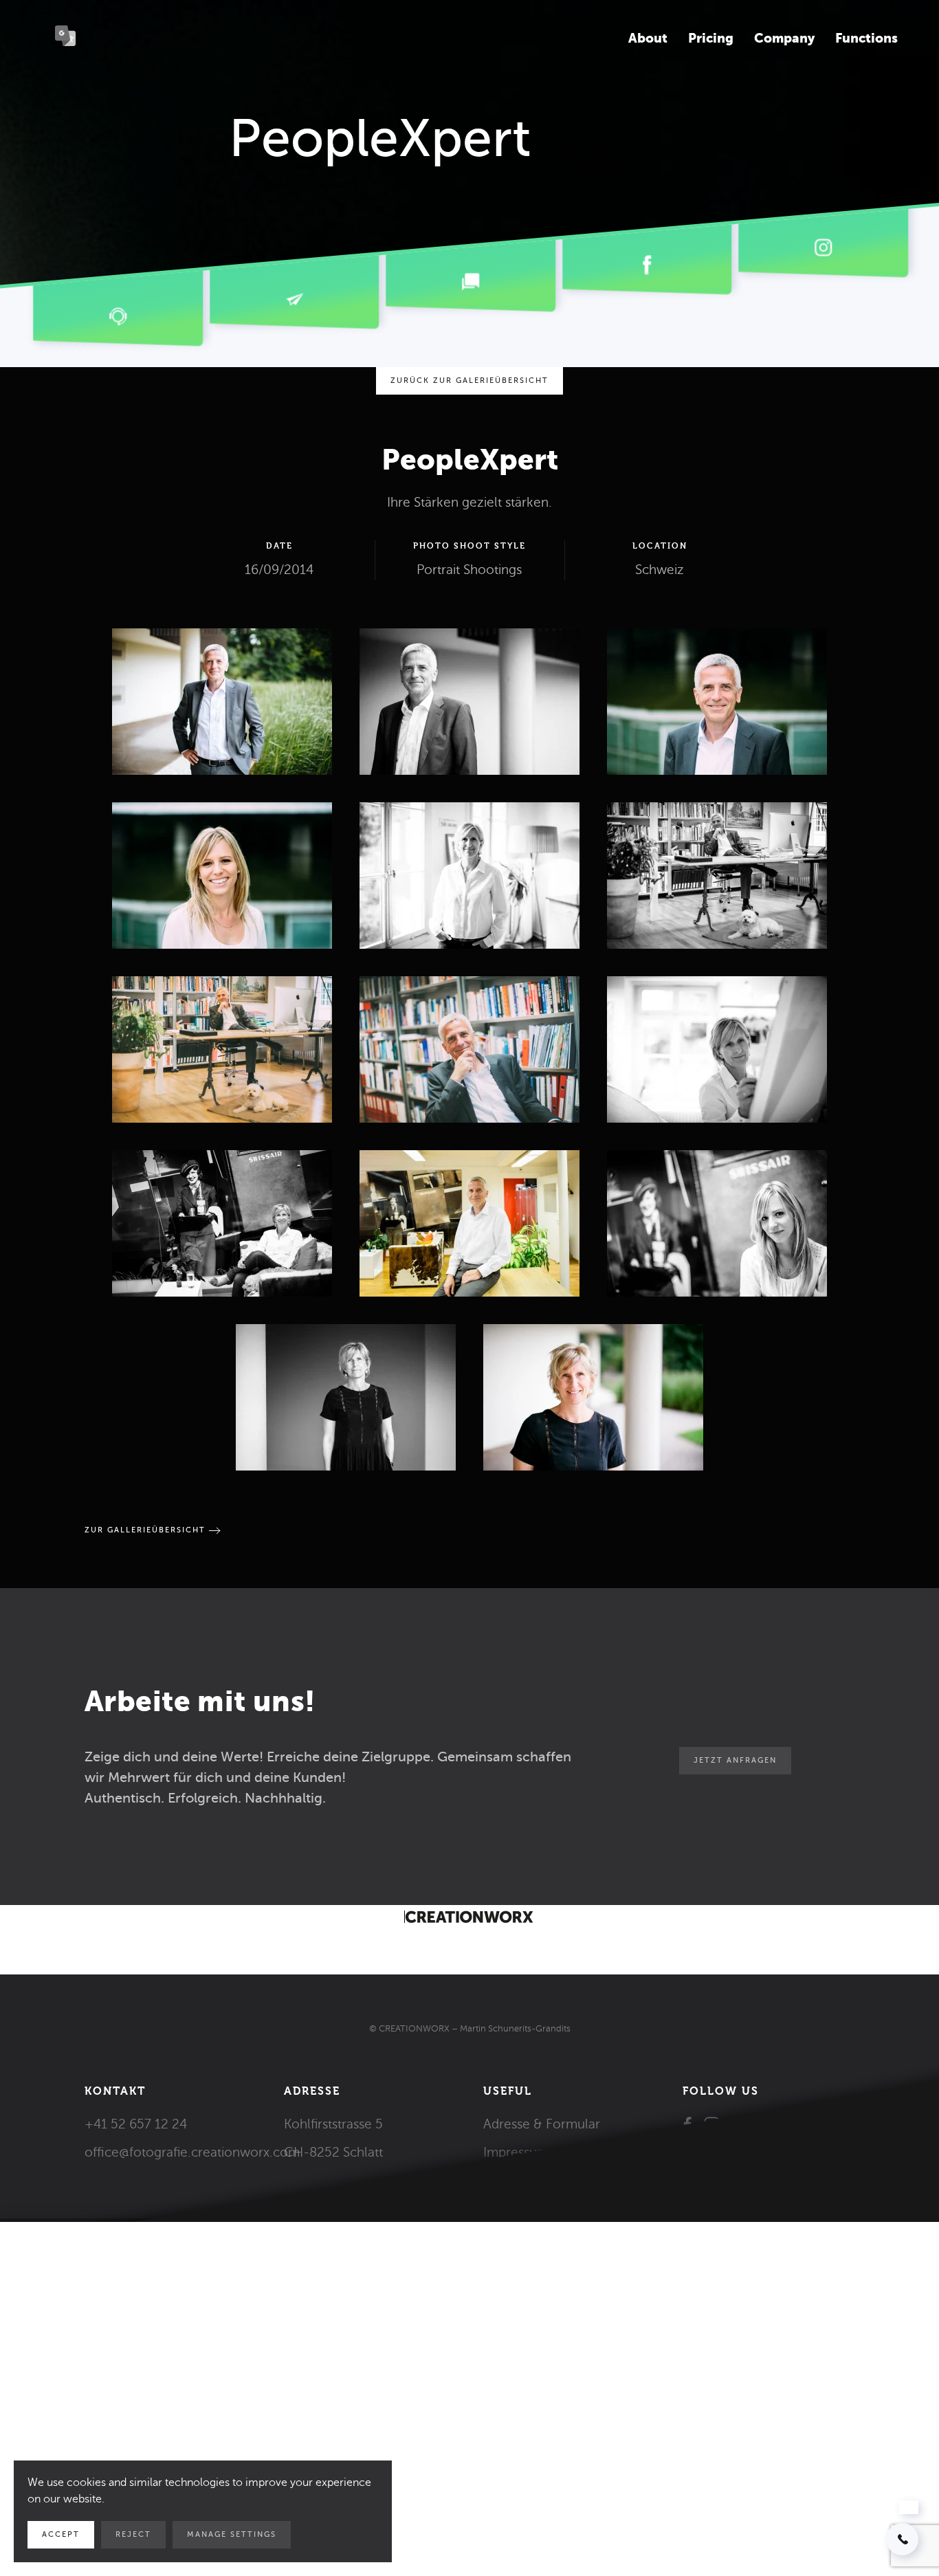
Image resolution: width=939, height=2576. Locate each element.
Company (784, 38)
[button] (222, 702)
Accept (61, 2534)
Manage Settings (232, 2534)
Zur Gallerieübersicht (145, 1530)
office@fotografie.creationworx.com (192, 2152)
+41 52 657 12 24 (136, 2124)
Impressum (516, 2152)
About (648, 38)
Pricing (711, 38)
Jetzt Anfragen (735, 1760)
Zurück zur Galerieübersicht (469, 381)
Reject (133, 2534)
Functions (866, 38)
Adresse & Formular (542, 2124)
